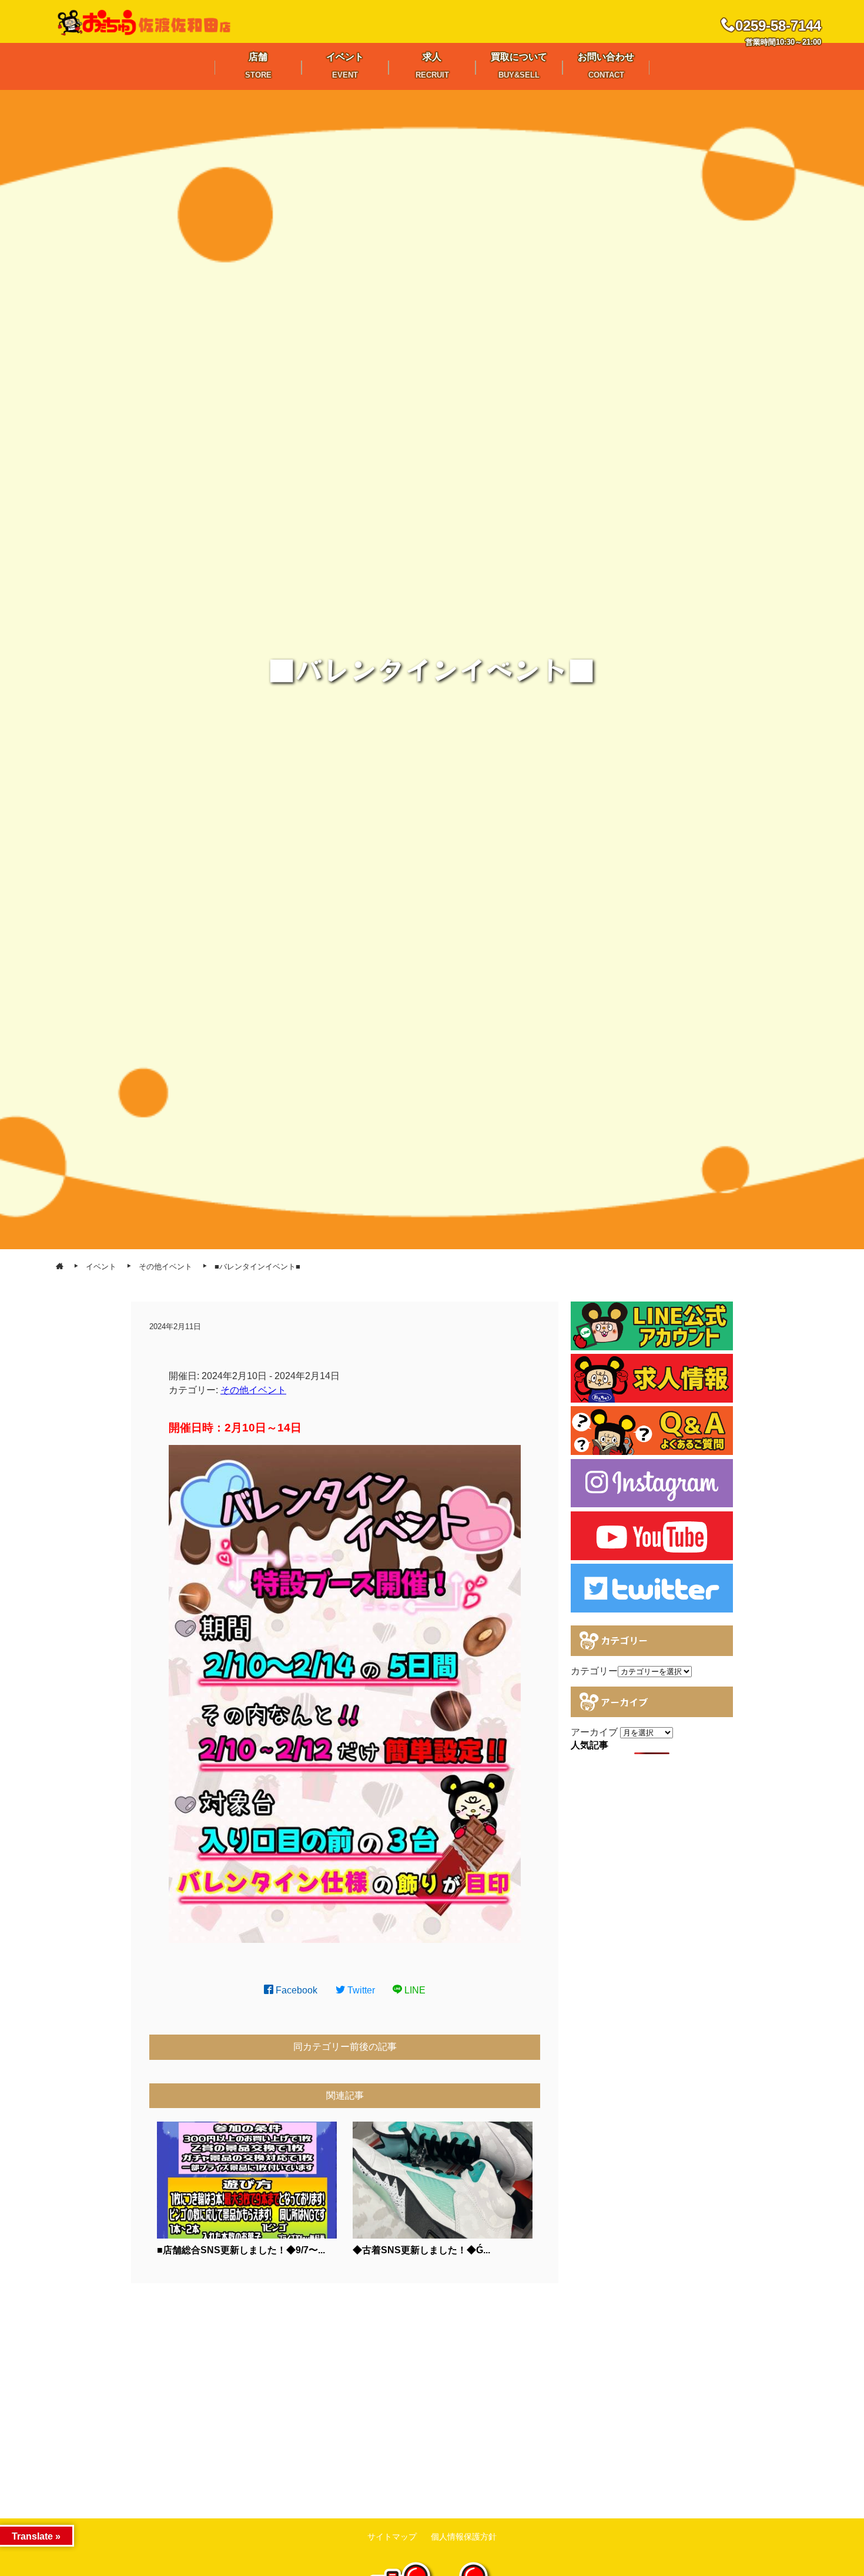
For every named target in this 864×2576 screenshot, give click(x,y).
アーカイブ (594, 1732)
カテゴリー (594, 1671)
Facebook (295, 1990)
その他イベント (253, 1390)
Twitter (360, 1990)
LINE (414, 1990)
